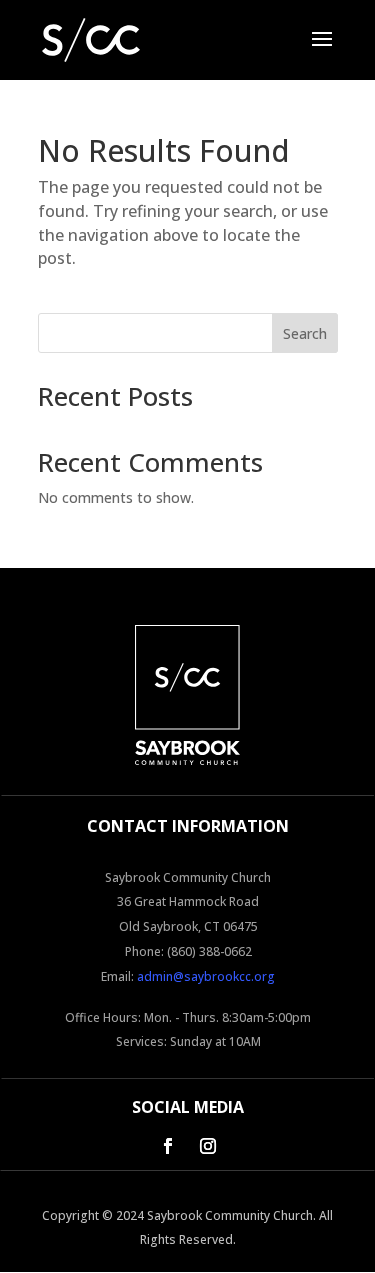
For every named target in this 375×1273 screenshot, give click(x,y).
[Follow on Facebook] (168, 1146)
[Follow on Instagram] (208, 1146)
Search (305, 333)
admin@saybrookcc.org (206, 976)
